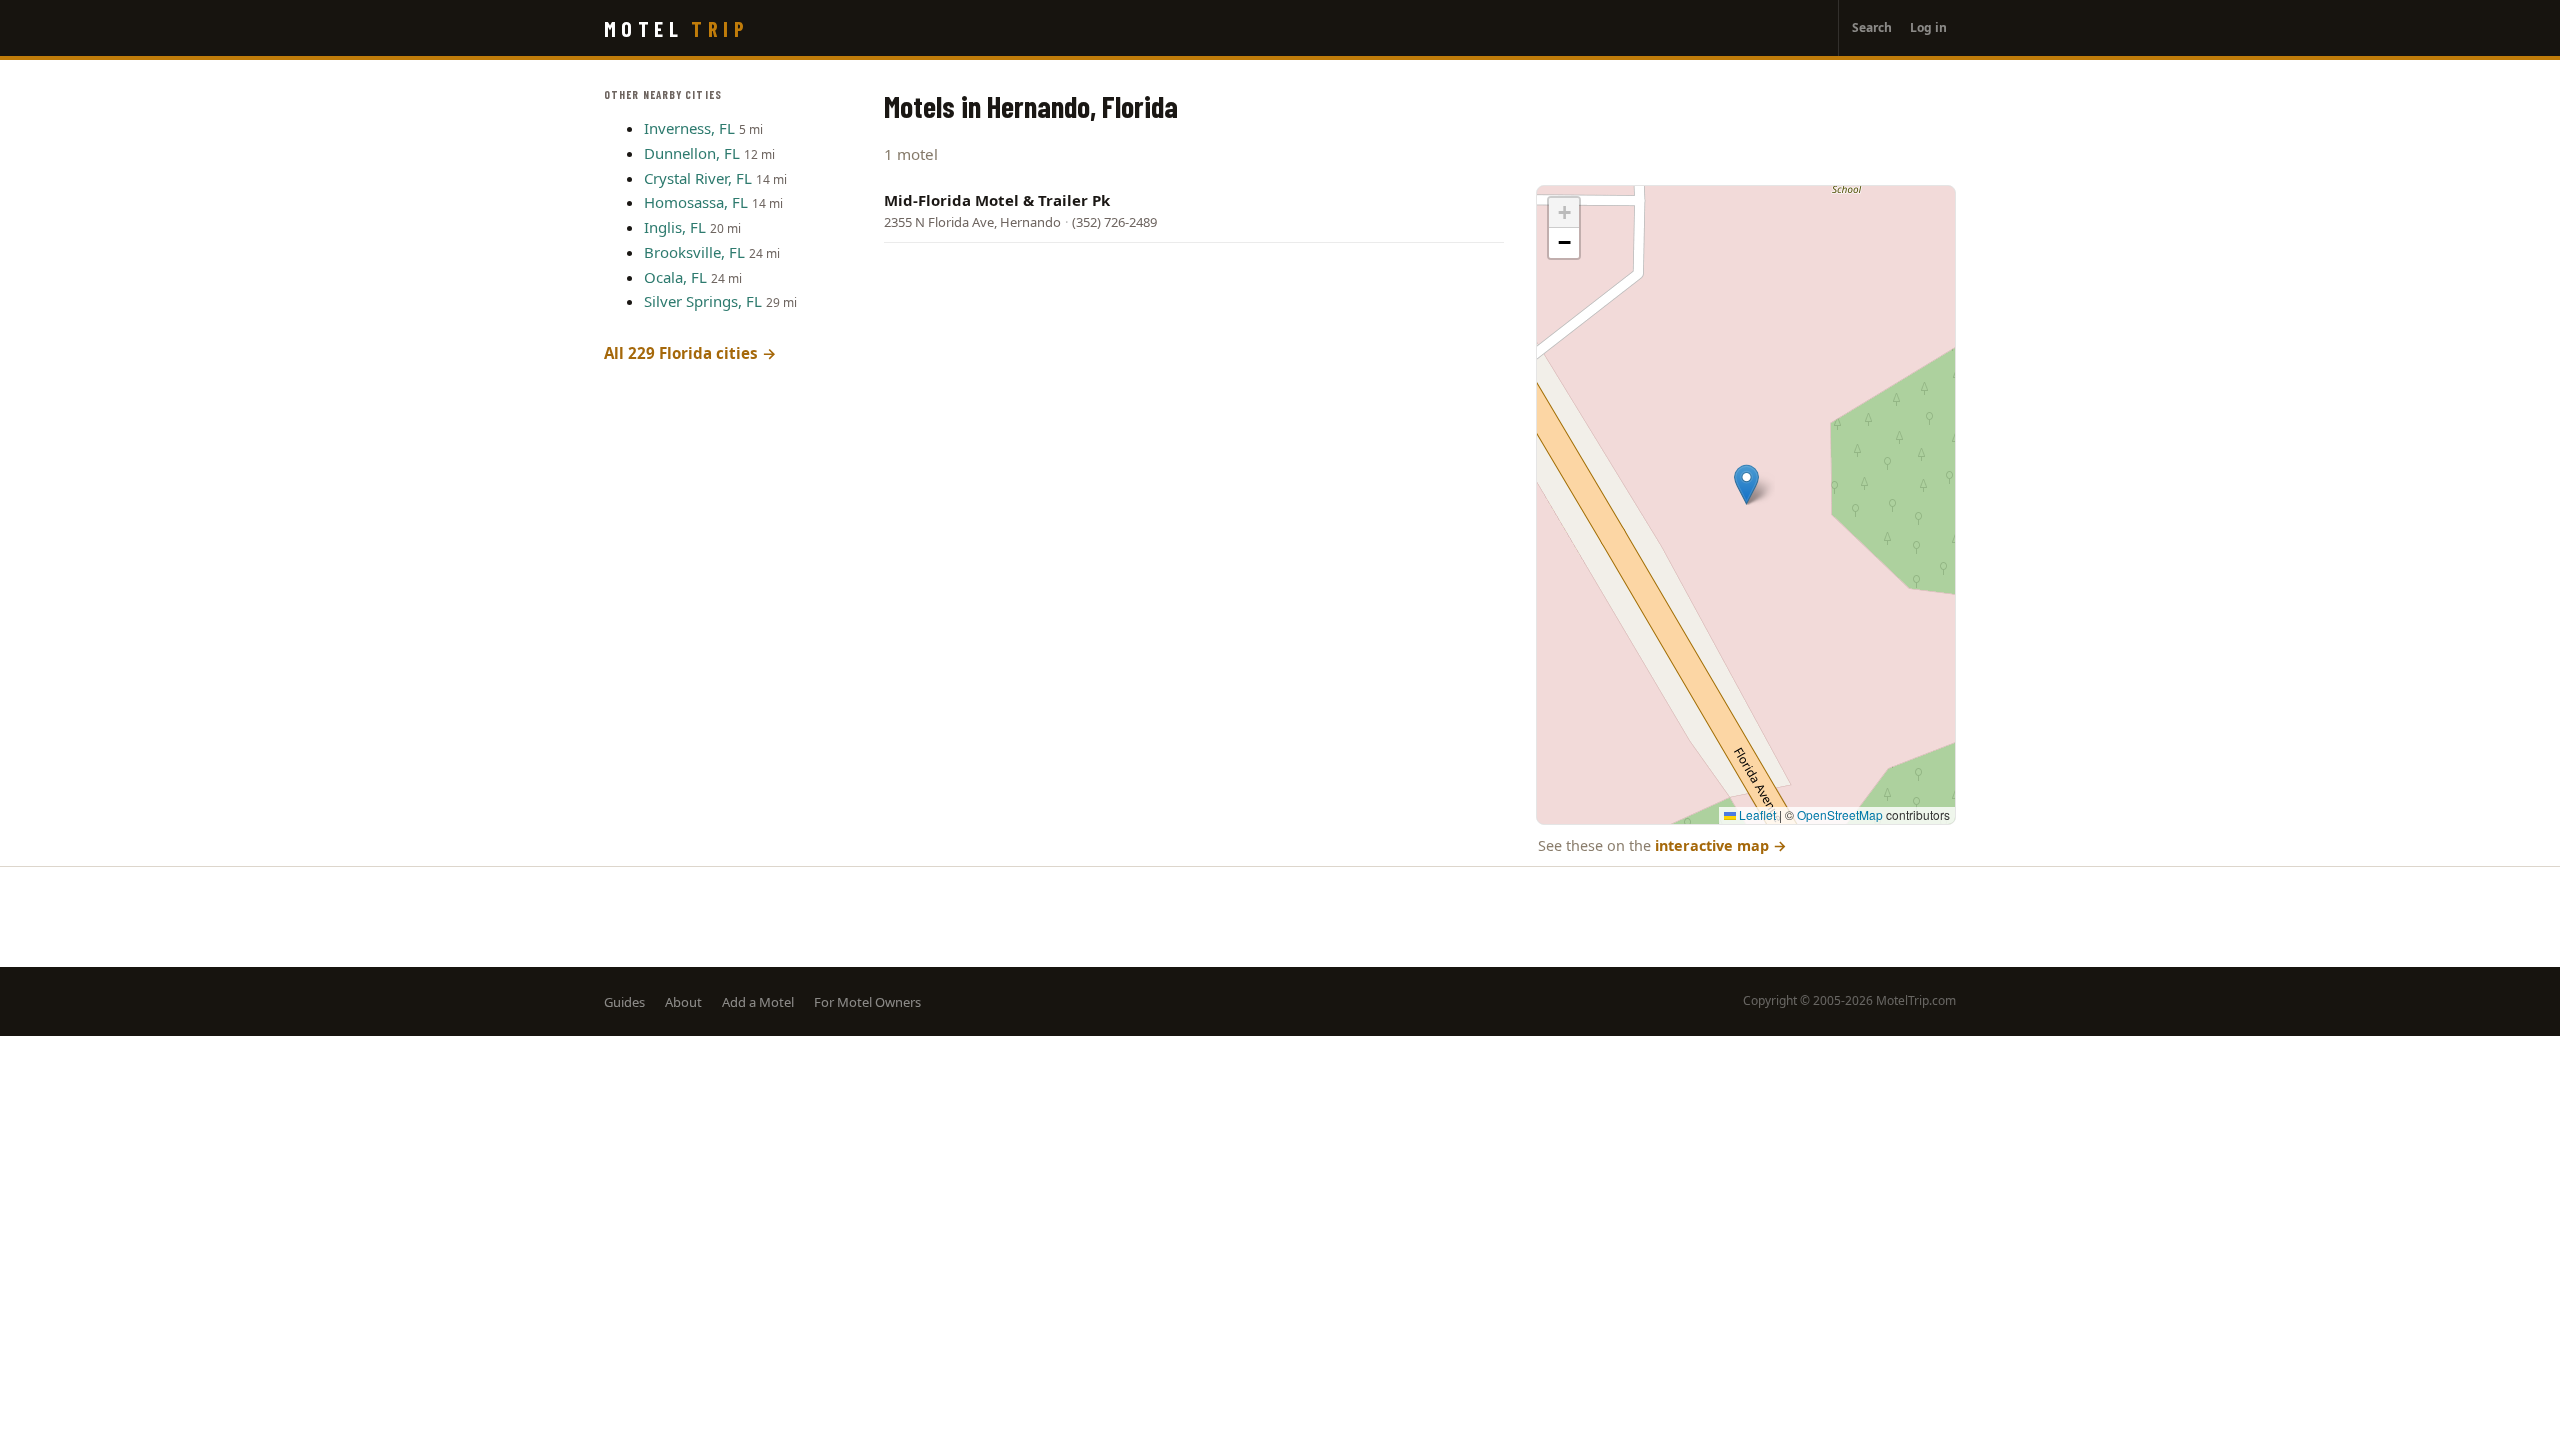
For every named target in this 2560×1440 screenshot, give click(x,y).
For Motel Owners (867, 1002)
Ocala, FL (675, 277)
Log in (1928, 27)
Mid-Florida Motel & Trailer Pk (997, 200)
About (683, 1002)
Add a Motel (758, 1002)
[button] (1746, 484)
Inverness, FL (689, 128)
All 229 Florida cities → (690, 353)
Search (1872, 27)
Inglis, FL (675, 227)
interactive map (1721, 845)
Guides (624, 1002)
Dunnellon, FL (692, 153)
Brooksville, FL (694, 252)
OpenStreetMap (1840, 814)
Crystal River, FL (698, 178)
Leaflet (1756, 814)
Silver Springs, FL (703, 301)
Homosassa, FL (696, 202)
